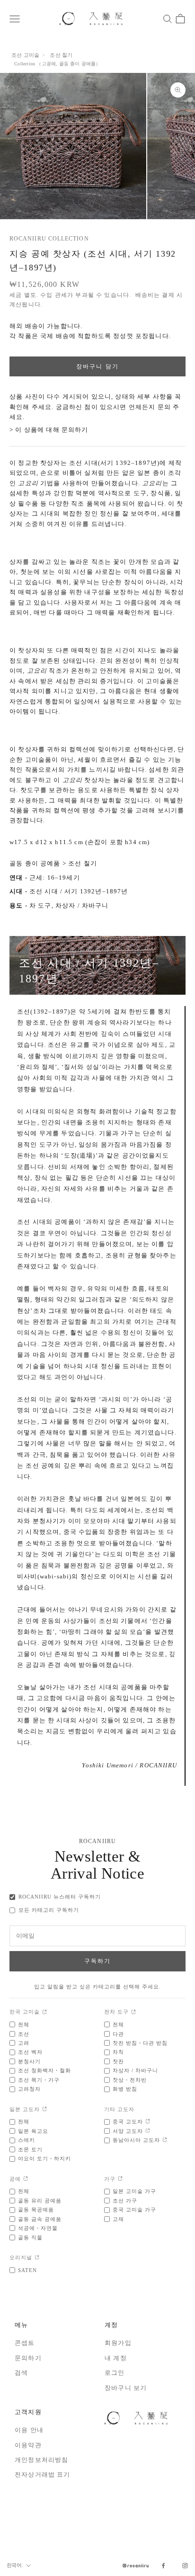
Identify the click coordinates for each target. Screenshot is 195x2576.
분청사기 (29, 2061)
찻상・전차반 (130, 2080)
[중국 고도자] (148, 2122)
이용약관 (28, 2445)
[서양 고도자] (148, 2131)
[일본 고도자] (45, 2109)
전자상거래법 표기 (43, 2474)
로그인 (115, 2373)
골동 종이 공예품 (78, 64)
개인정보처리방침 (41, 2460)
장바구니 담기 (97, 366)
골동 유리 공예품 (40, 2201)
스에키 (27, 2140)
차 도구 (40, 905)
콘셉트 (25, 2343)
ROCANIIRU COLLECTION (49, 239)
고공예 (49, 64)
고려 (24, 2043)
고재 (118, 2219)
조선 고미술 (25, 55)
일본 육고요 (33, 2131)
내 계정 (116, 2358)
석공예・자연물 (38, 2228)
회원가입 (118, 2343)
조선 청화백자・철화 (44, 2070)
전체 (24, 2024)
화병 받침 (125, 2089)
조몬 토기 (30, 2149)
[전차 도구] (134, 2012)
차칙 (118, 2052)
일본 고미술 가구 (134, 2191)
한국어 (14, 2565)
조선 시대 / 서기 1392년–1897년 (79, 891)
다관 (118, 2034)
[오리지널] (37, 2258)
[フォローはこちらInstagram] (185, 2566)
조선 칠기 (61, 55)
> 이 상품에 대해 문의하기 (49, 430)
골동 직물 (30, 2237)
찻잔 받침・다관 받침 (140, 2043)
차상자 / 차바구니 (82, 905)
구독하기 (98, 1961)
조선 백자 (30, 2052)
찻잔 (118, 2061)
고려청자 (29, 2089)
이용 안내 (29, 2430)
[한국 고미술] (45, 2012)
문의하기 (28, 2358)
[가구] (120, 2179)
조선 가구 (125, 2201)
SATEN (27, 2270)
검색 (21, 2373)
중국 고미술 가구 (134, 2210)
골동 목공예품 (36, 2210)
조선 (24, 2034)
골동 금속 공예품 (40, 2219)
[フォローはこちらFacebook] (163, 2566)
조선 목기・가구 (39, 2080)
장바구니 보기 (126, 2388)
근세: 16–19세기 (55, 878)
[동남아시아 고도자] (165, 2140)
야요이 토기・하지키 (44, 2158)
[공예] (26, 2179)
